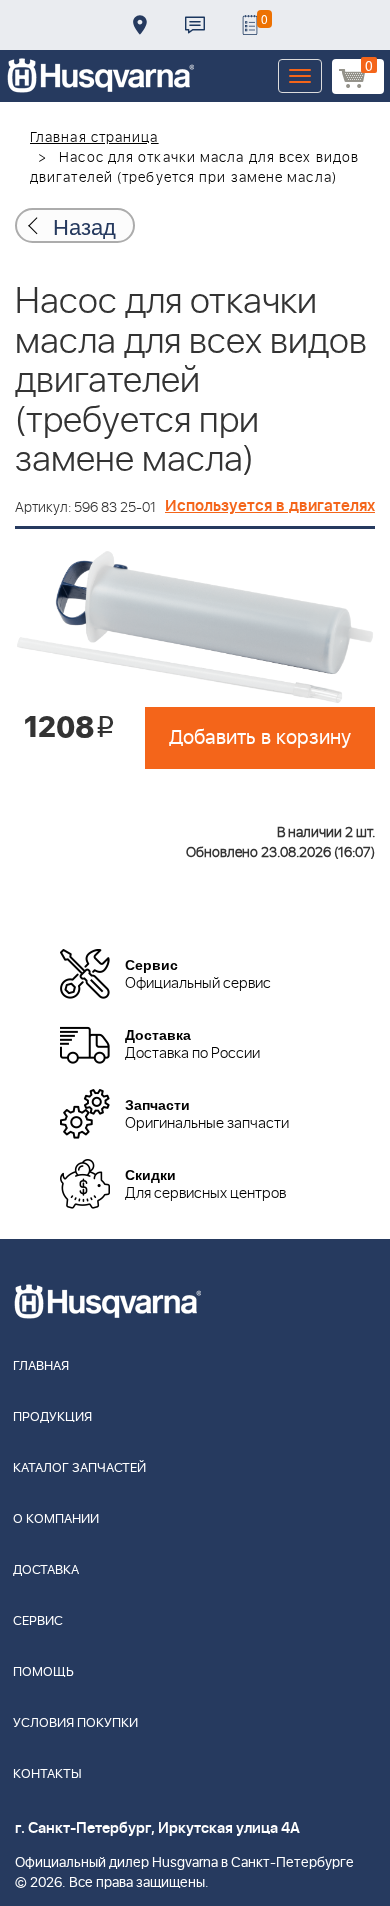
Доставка (140, 25)
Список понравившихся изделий (250, 25)
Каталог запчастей (79, 1468)
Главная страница (94, 138)
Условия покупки (75, 1723)
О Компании (56, 1519)
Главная (41, 1366)
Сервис (38, 1621)
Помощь (43, 1672)
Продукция (52, 1417)
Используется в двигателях (270, 506)
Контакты (195, 25)
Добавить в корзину (260, 738)
